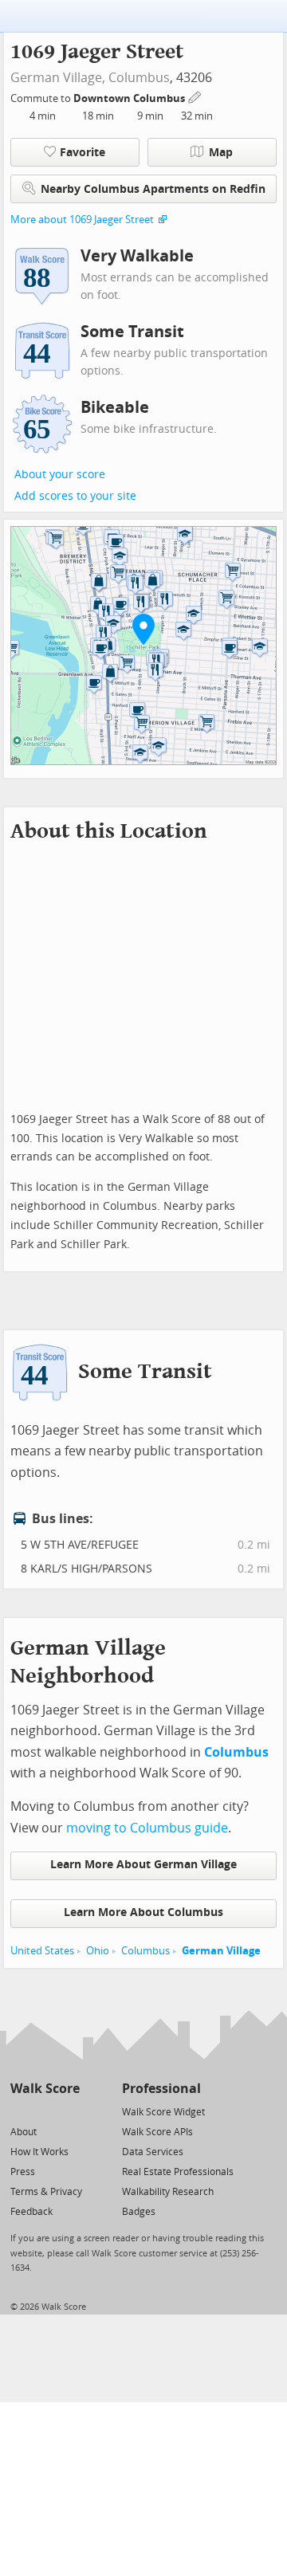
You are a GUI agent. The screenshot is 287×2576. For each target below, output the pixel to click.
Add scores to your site (75, 496)
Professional (161, 2089)
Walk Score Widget (163, 2112)
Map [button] (221, 153)
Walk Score (45, 2089)
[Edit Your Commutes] (195, 96)
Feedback (31, 2212)
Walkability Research (168, 2192)
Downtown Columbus (130, 98)
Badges (139, 2212)
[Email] (69, 2111)
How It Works (39, 2152)
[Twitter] (20, 2111)
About (24, 2132)
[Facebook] (44, 2111)
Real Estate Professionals (178, 2172)
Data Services (153, 2152)
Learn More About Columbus (143, 1912)
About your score (60, 475)
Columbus (139, 78)
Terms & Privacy (46, 2192)
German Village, (58, 78)
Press (23, 2172)
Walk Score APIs (157, 2132)
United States (42, 1951)
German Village (221, 1951)
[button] (143, 629)
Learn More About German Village (143, 1865)
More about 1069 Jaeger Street (82, 220)
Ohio (98, 1951)
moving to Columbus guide (147, 1828)
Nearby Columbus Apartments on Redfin (153, 189)
